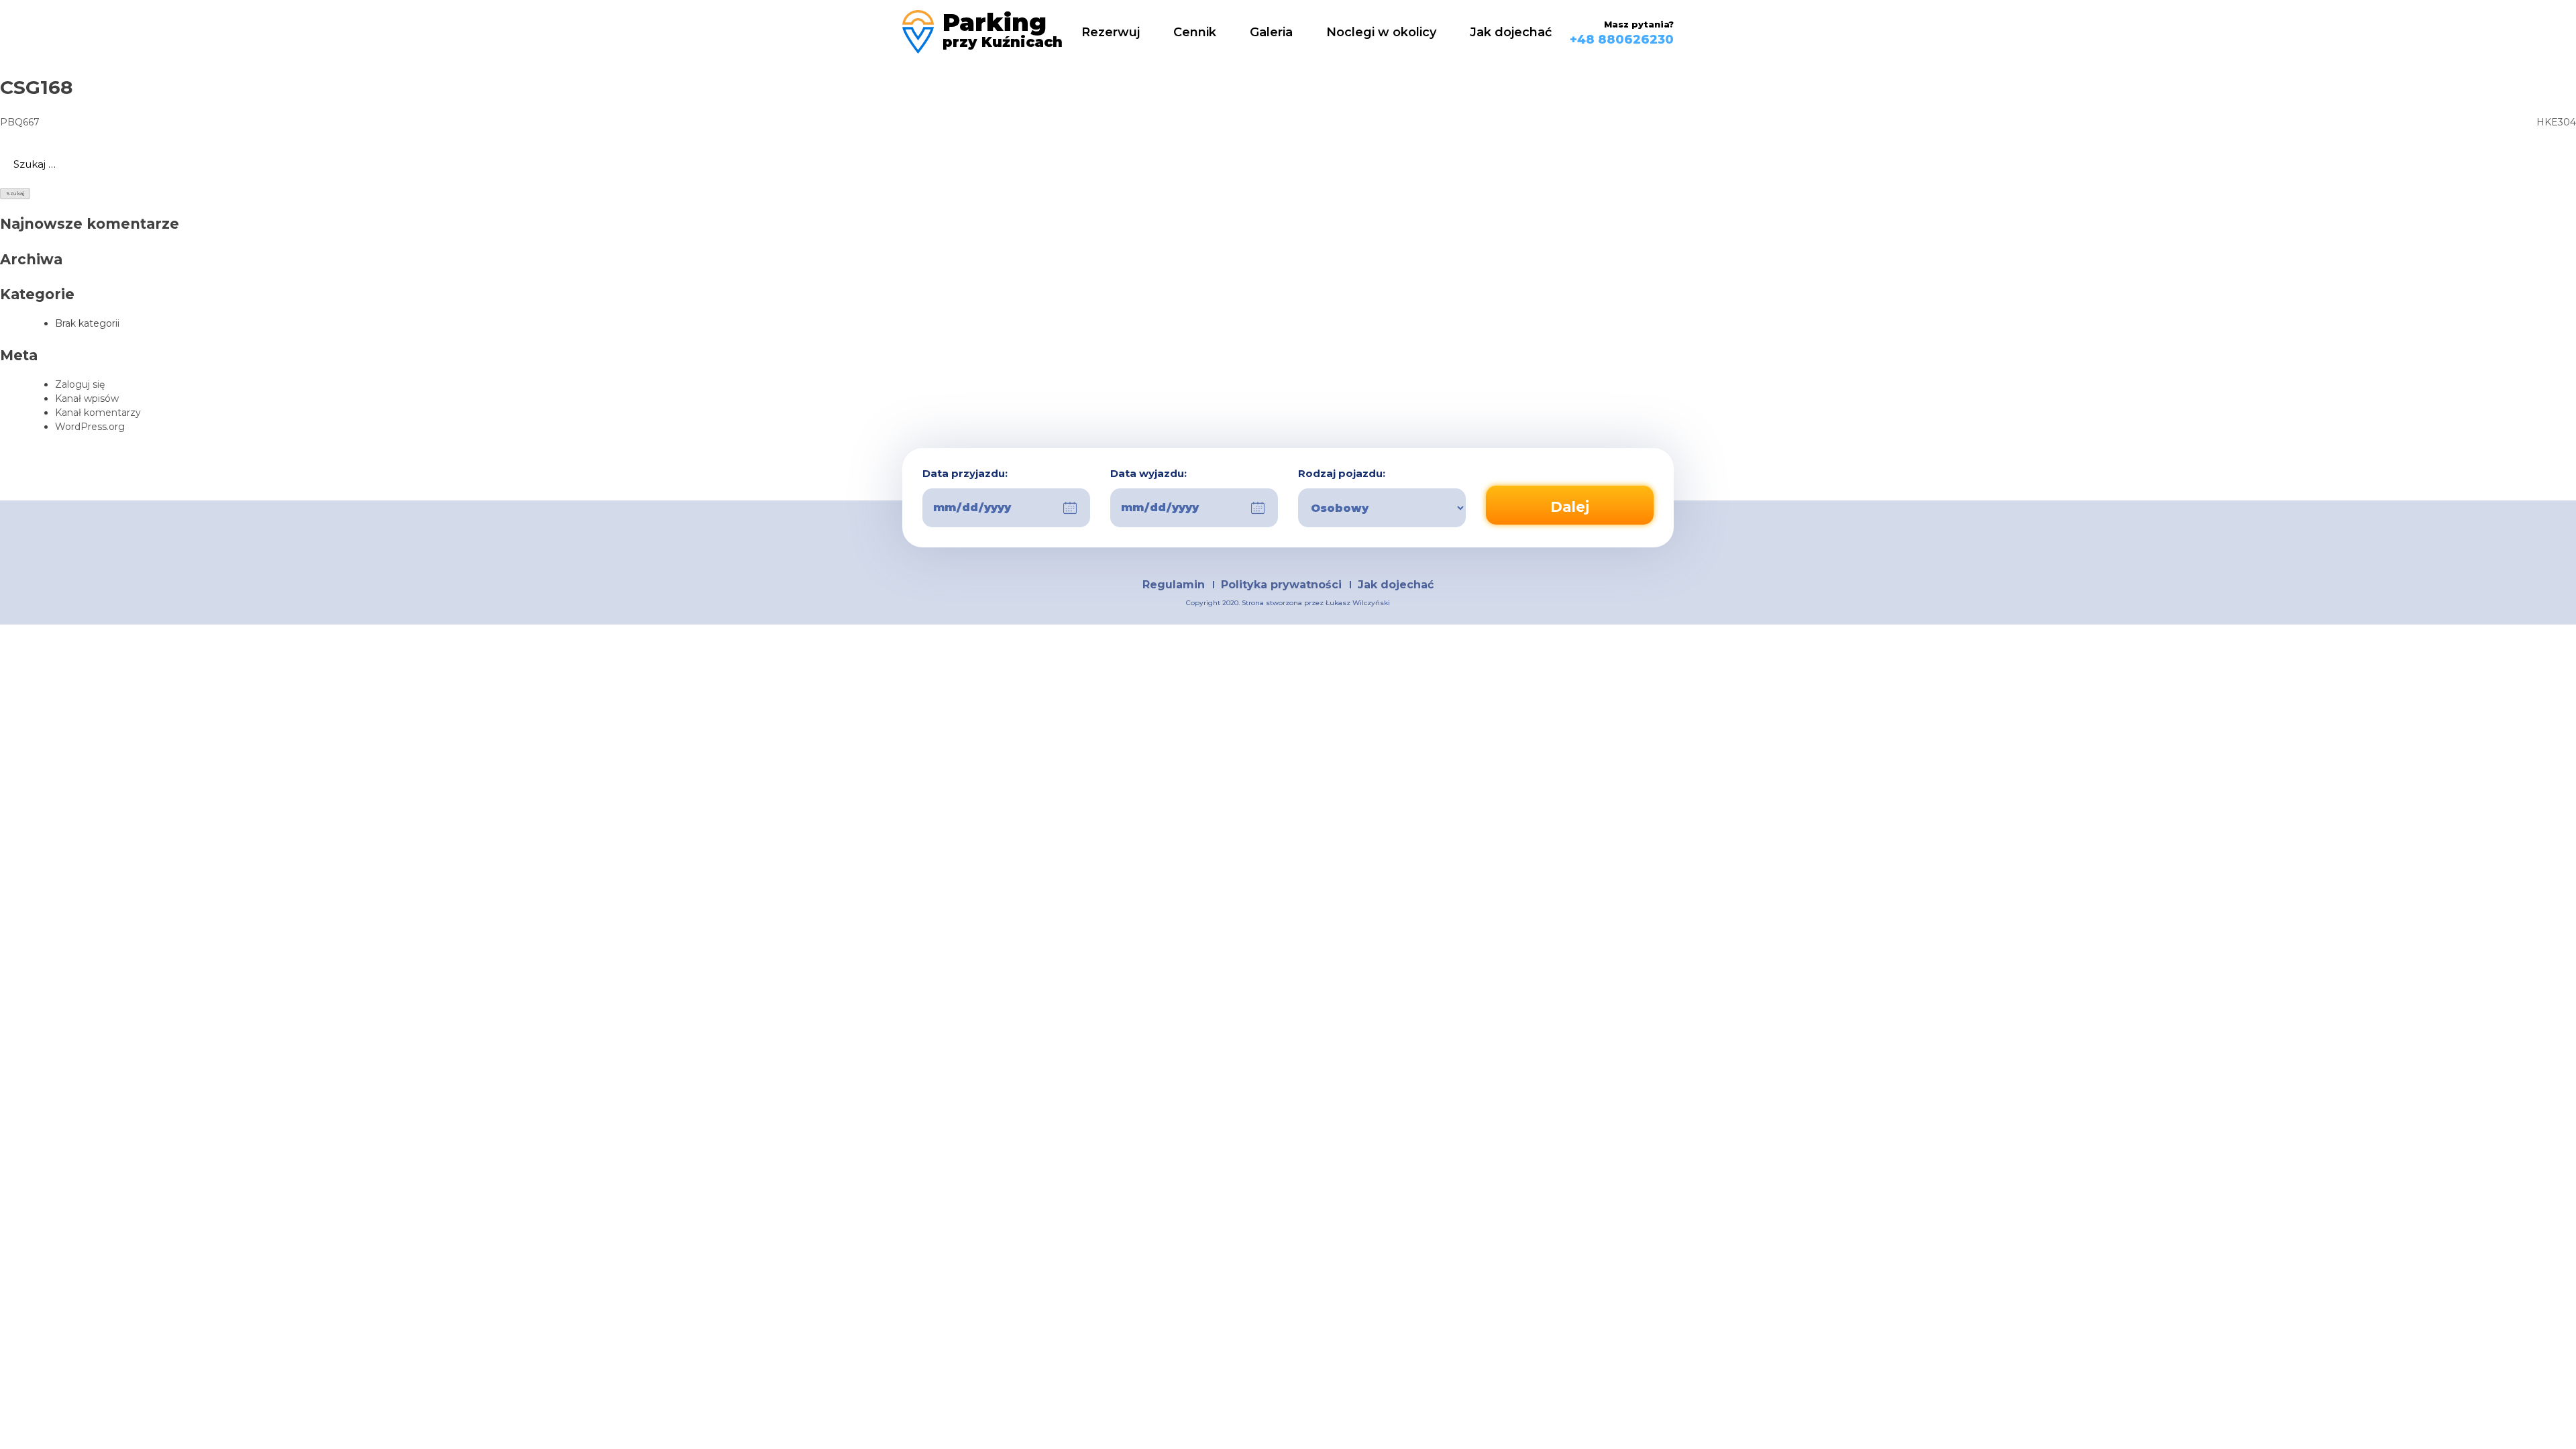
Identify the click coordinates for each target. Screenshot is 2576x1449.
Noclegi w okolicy (1381, 32)
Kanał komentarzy (98, 413)
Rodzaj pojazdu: (1342, 474)
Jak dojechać (1511, 32)
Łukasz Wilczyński (1358, 603)
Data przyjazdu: (965, 474)
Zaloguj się (80, 384)
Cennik (1195, 32)
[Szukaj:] (1288, 164)
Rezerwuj (1111, 32)
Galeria (1271, 32)
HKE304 (2556, 122)
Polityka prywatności (1281, 585)
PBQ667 (20, 122)
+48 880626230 (1622, 40)
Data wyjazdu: (1148, 474)
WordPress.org (90, 427)
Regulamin (1174, 585)
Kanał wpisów (87, 398)
